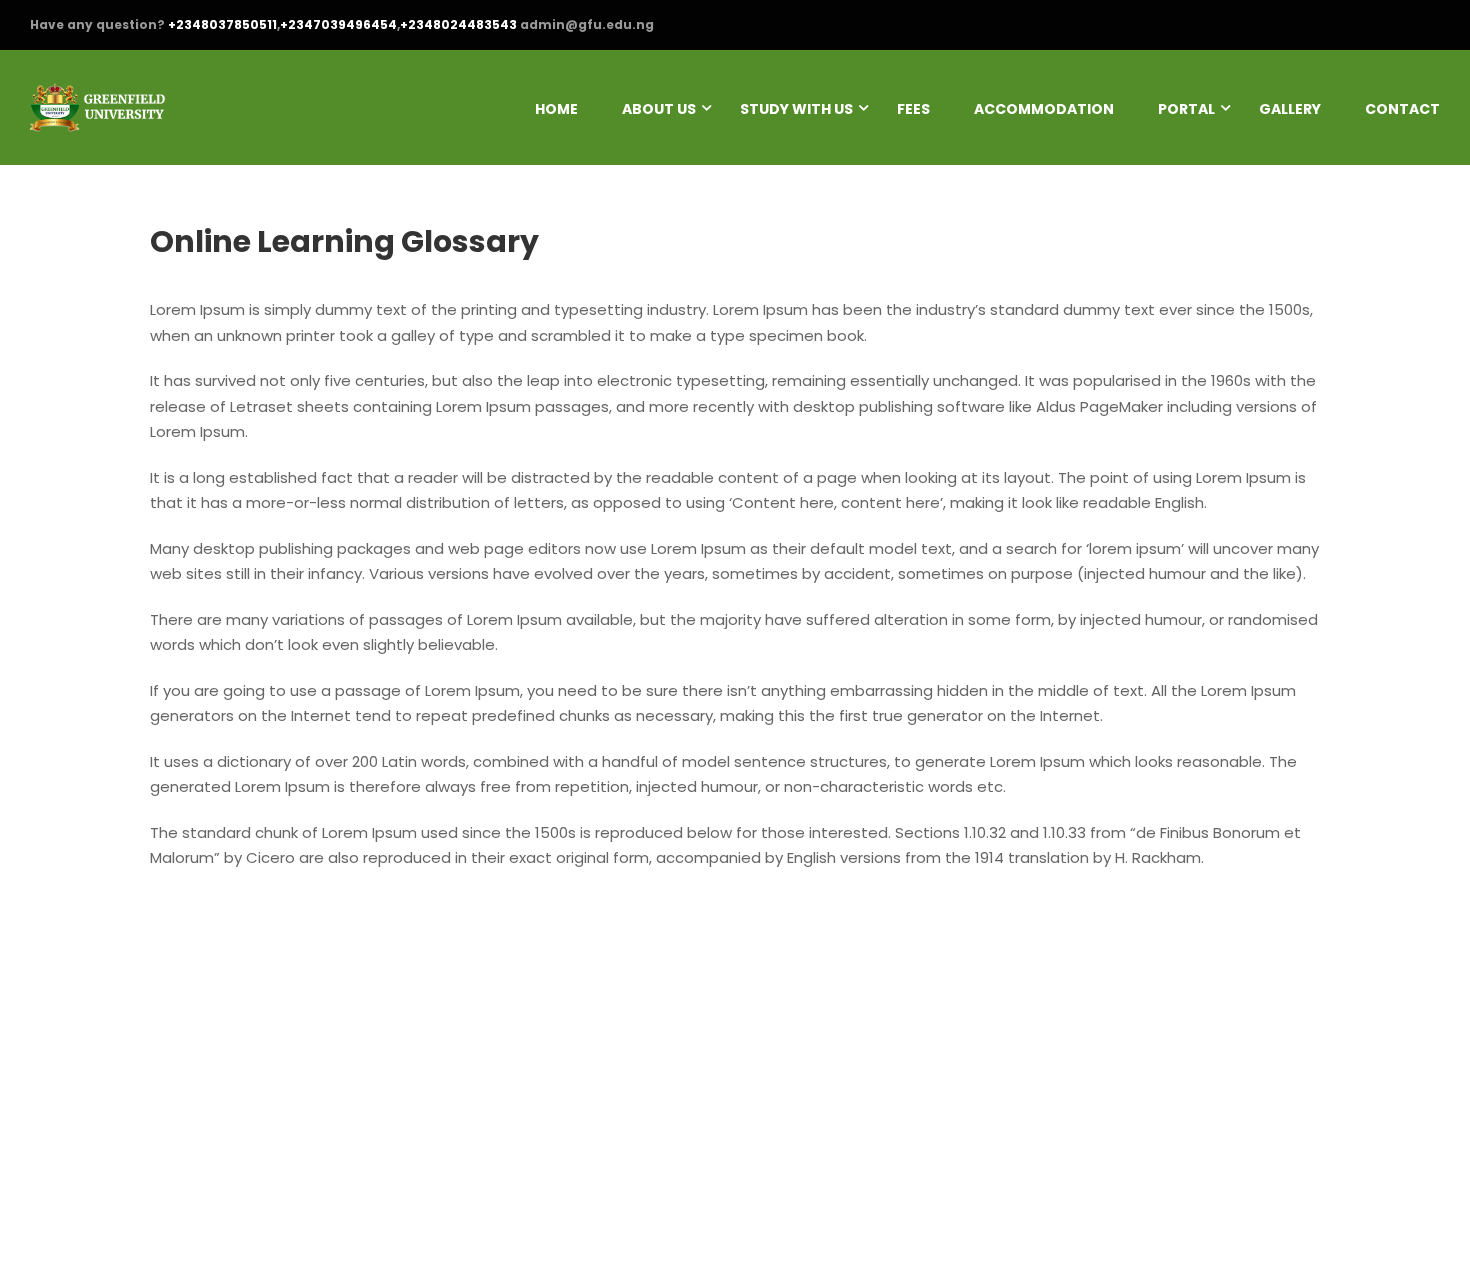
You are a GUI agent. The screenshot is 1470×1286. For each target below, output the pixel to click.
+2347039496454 (338, 24)
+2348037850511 (222, 24)
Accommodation (1044, 109)
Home (556, 109)
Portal (1186, 109)
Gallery (1290, 109)
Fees (913, 109)
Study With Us (796, 109)
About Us (659, 109)
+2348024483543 (458, 24)
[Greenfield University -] (97, 117)
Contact (1402, 109)
